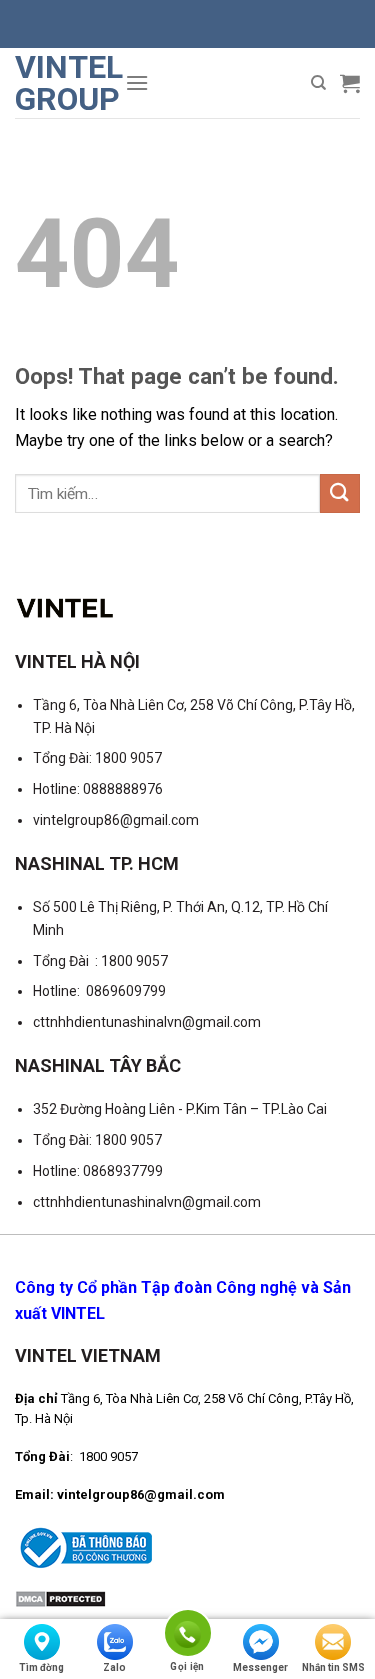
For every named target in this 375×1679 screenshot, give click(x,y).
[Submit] (340, 493)
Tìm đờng (41, 1667)
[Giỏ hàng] (350, 83)
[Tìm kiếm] (318, 83)
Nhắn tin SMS (333, 1667)
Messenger (260, 1667)
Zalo (114, 1667)
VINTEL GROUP (62, 83)
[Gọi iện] (187, 1636)
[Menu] (137, 82)
